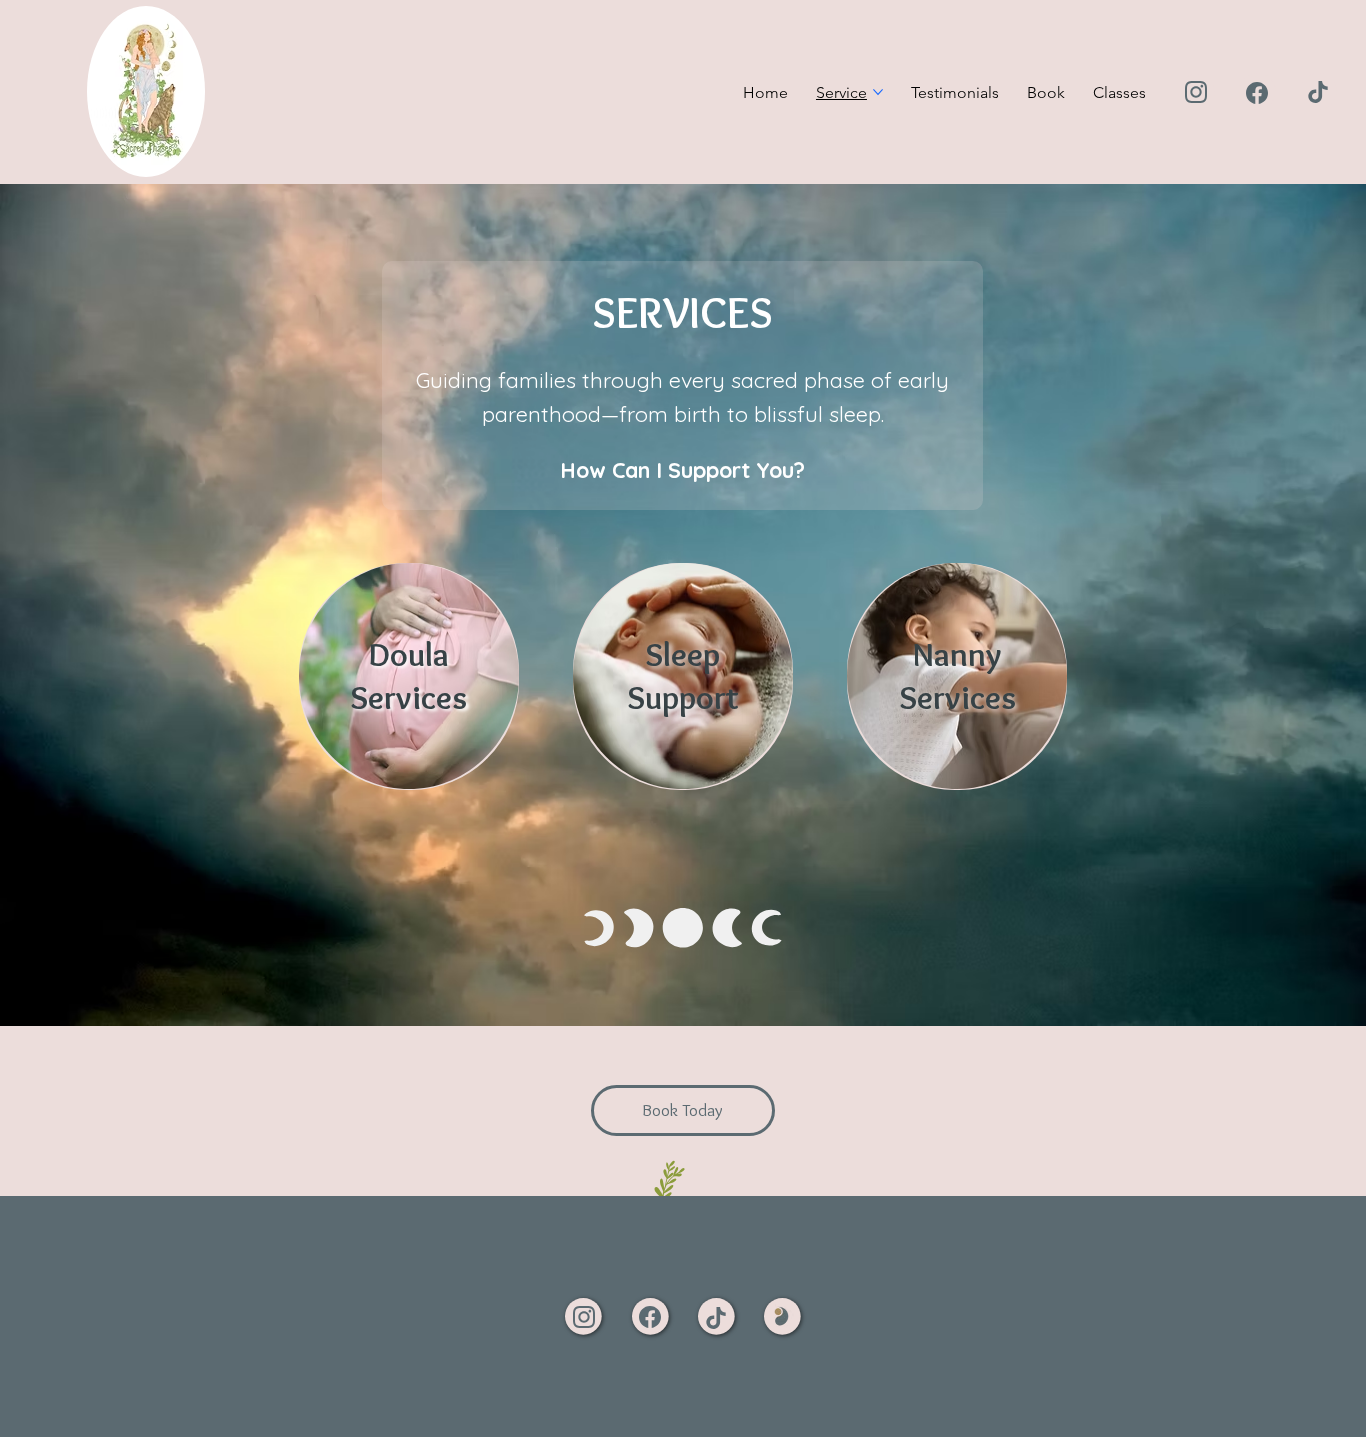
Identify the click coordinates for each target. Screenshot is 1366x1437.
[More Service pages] (878, 92)
